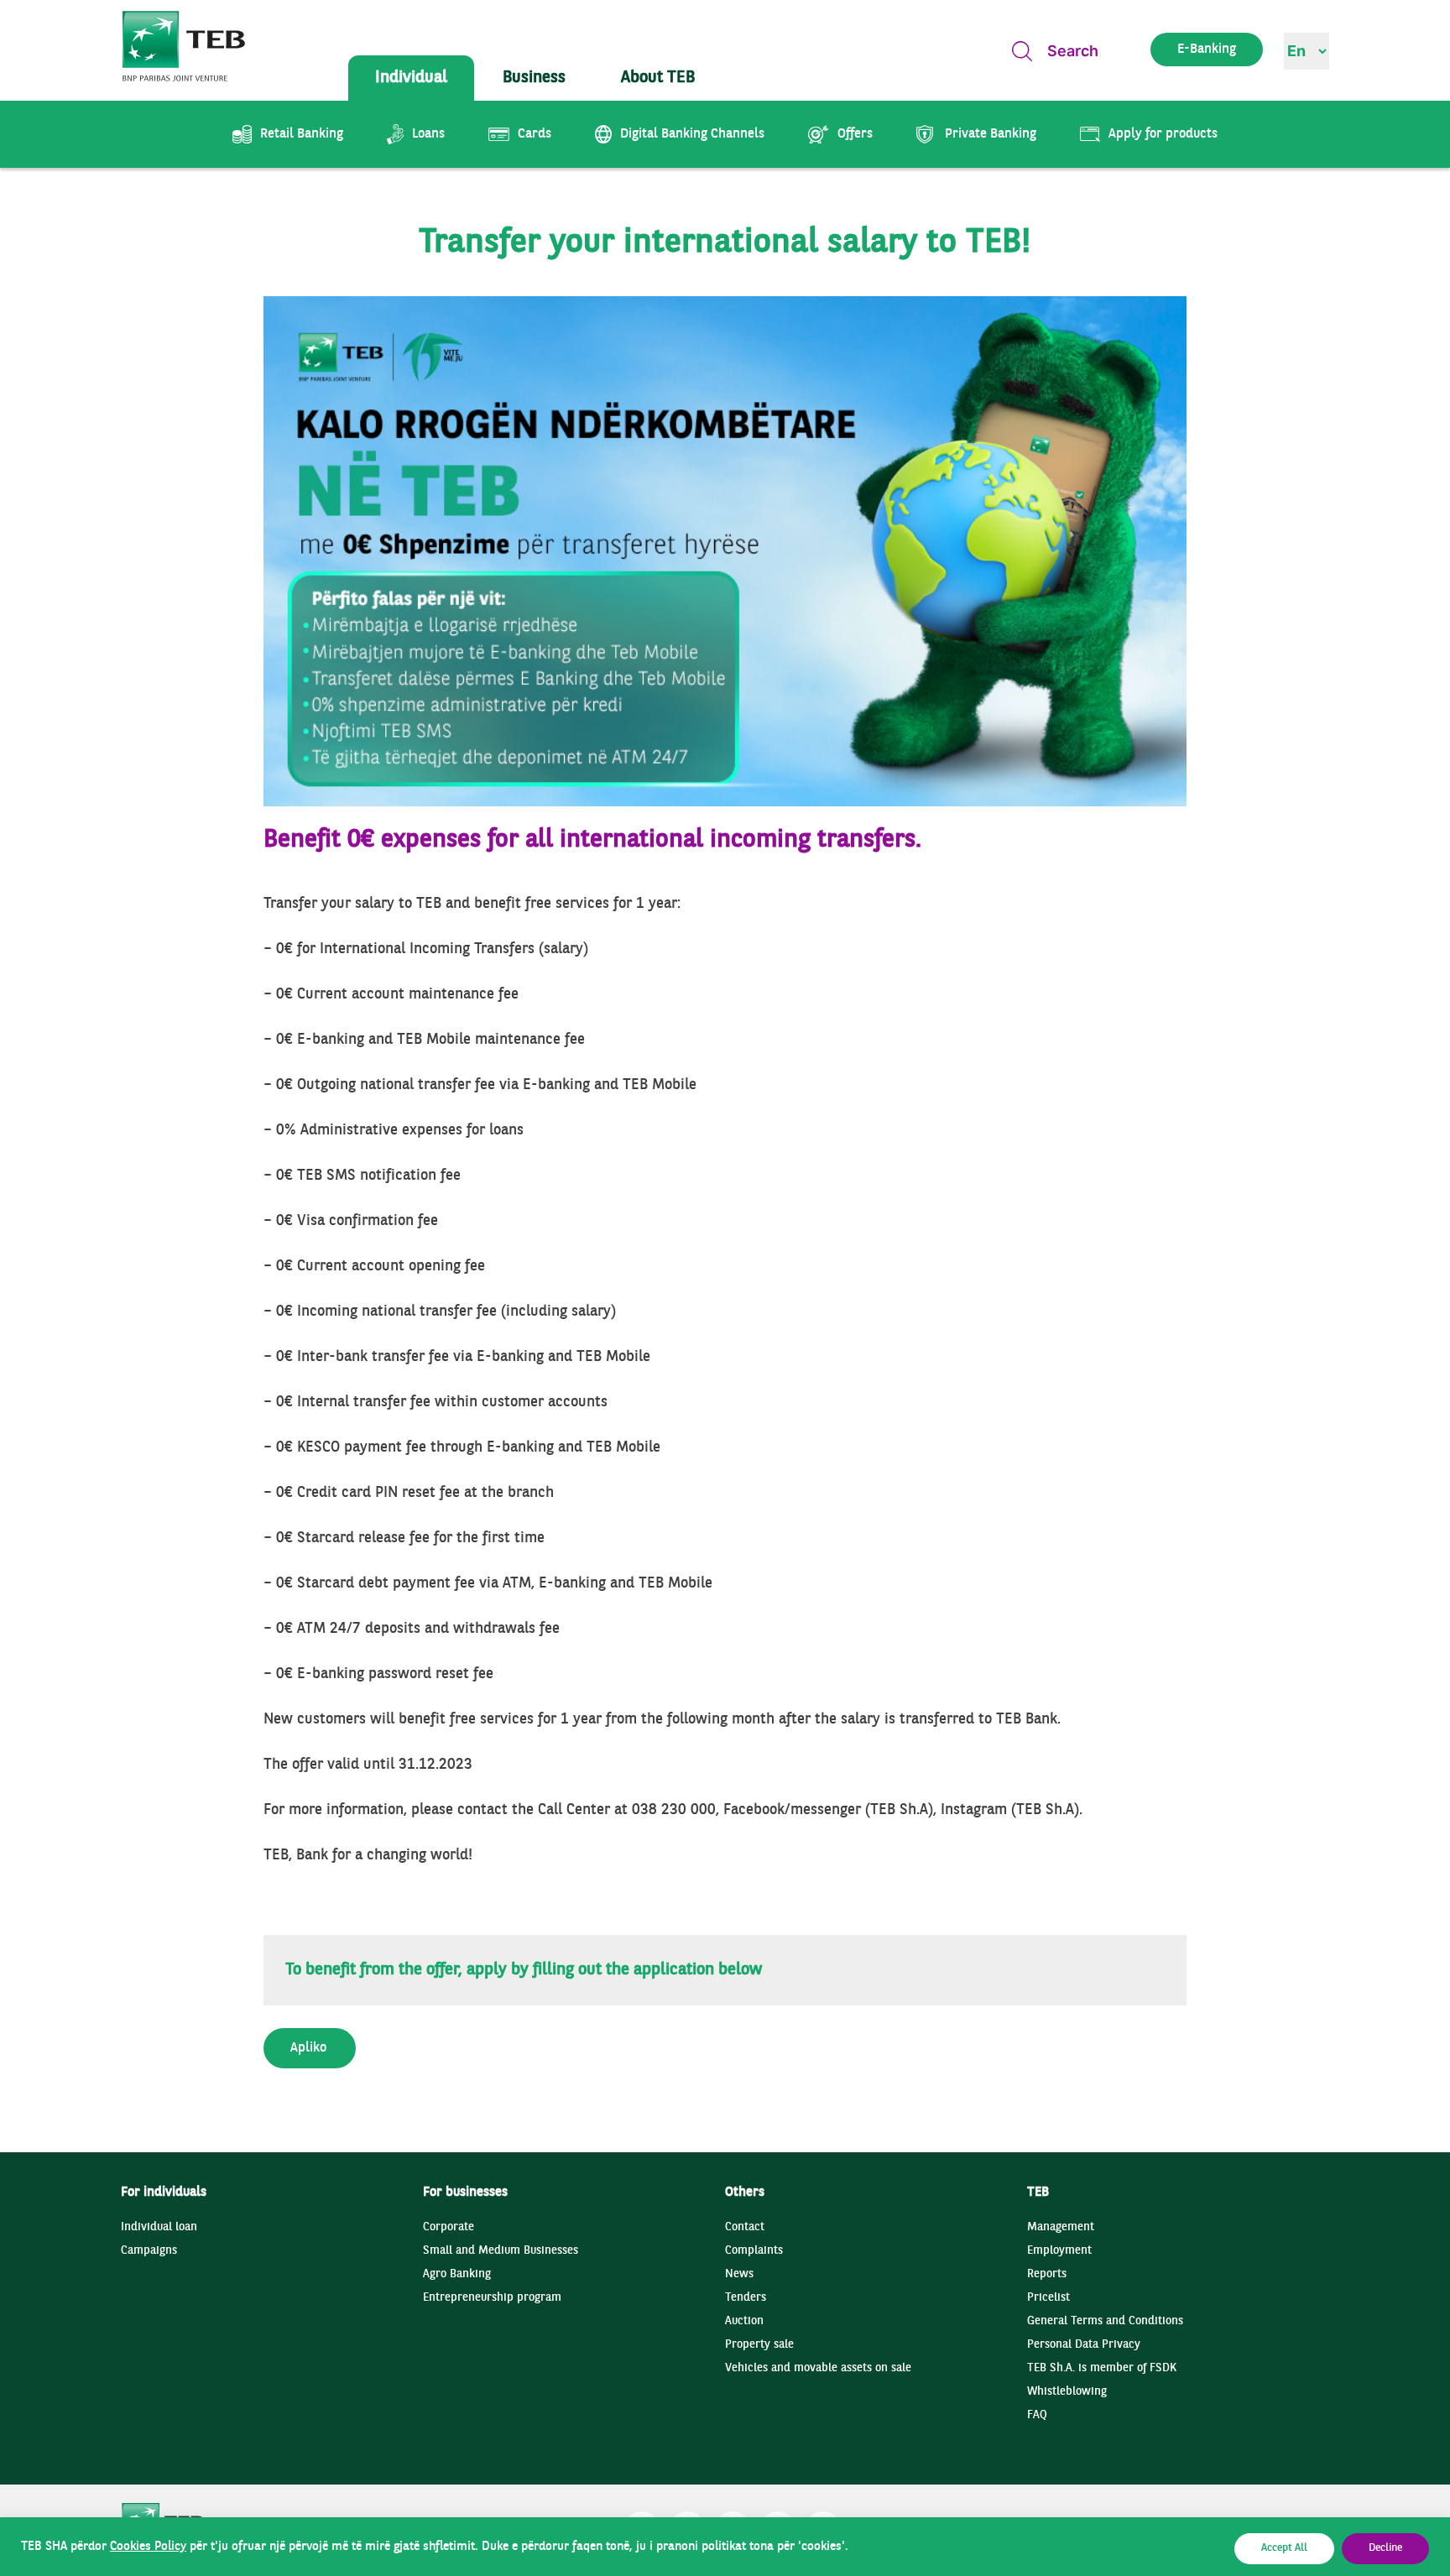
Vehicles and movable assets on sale (818, 2368)
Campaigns (149, 2251)
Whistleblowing (1067, 2392)
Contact (745, 2227)
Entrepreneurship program (492, 2298)
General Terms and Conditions (1105, 2321)
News (739, 2274)
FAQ (1037, 2415)
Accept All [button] (1284, 2548)
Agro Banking (457, 2274)
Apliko (308, 2048)
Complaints (754, 2251)
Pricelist (1048, 2298)
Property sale (759, 2345)
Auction (744, 2321)
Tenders (746, 2298)
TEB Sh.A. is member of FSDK (1102, 2368)
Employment (1059, 2251)
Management (1061, 2227)
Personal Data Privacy (1084, 2345)
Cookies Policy (148, 2547)
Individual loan (159, 2227)
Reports (1047, 2274)
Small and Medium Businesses (501, 2251)
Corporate (449, 2227)
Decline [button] (1385, 2548)
